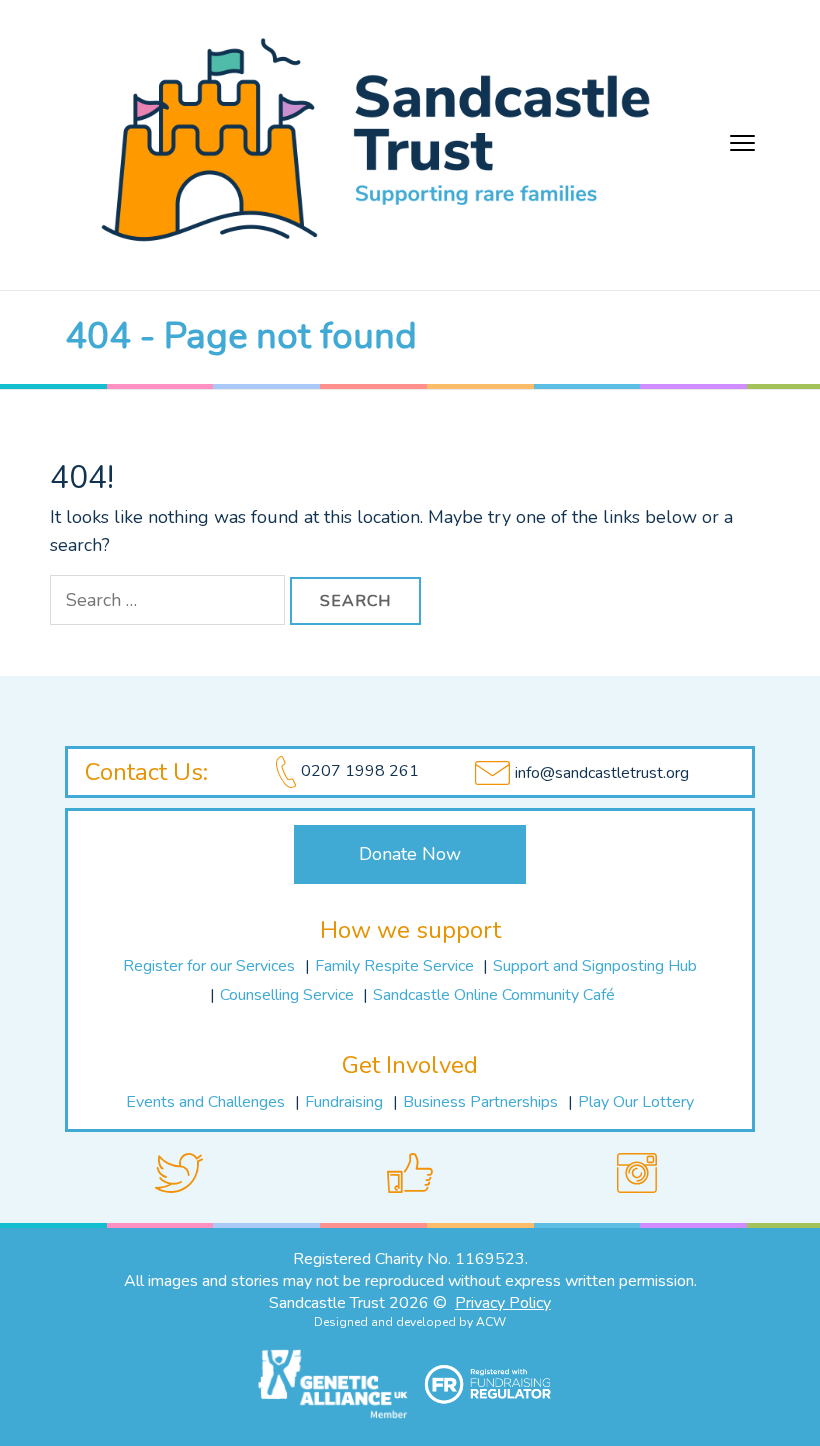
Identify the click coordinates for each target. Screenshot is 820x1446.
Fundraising (344, 1102)
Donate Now (410, 854)
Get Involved (410, 1065)
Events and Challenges (205, 1102)
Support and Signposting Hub (595, 966)
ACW (491, 1322)
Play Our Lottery (636, 1102)
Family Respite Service (396, 966)
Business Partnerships (480, 1102)
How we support (410, 930)
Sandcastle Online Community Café (494, 995)
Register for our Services (209, 966)
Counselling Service (289, 995)
